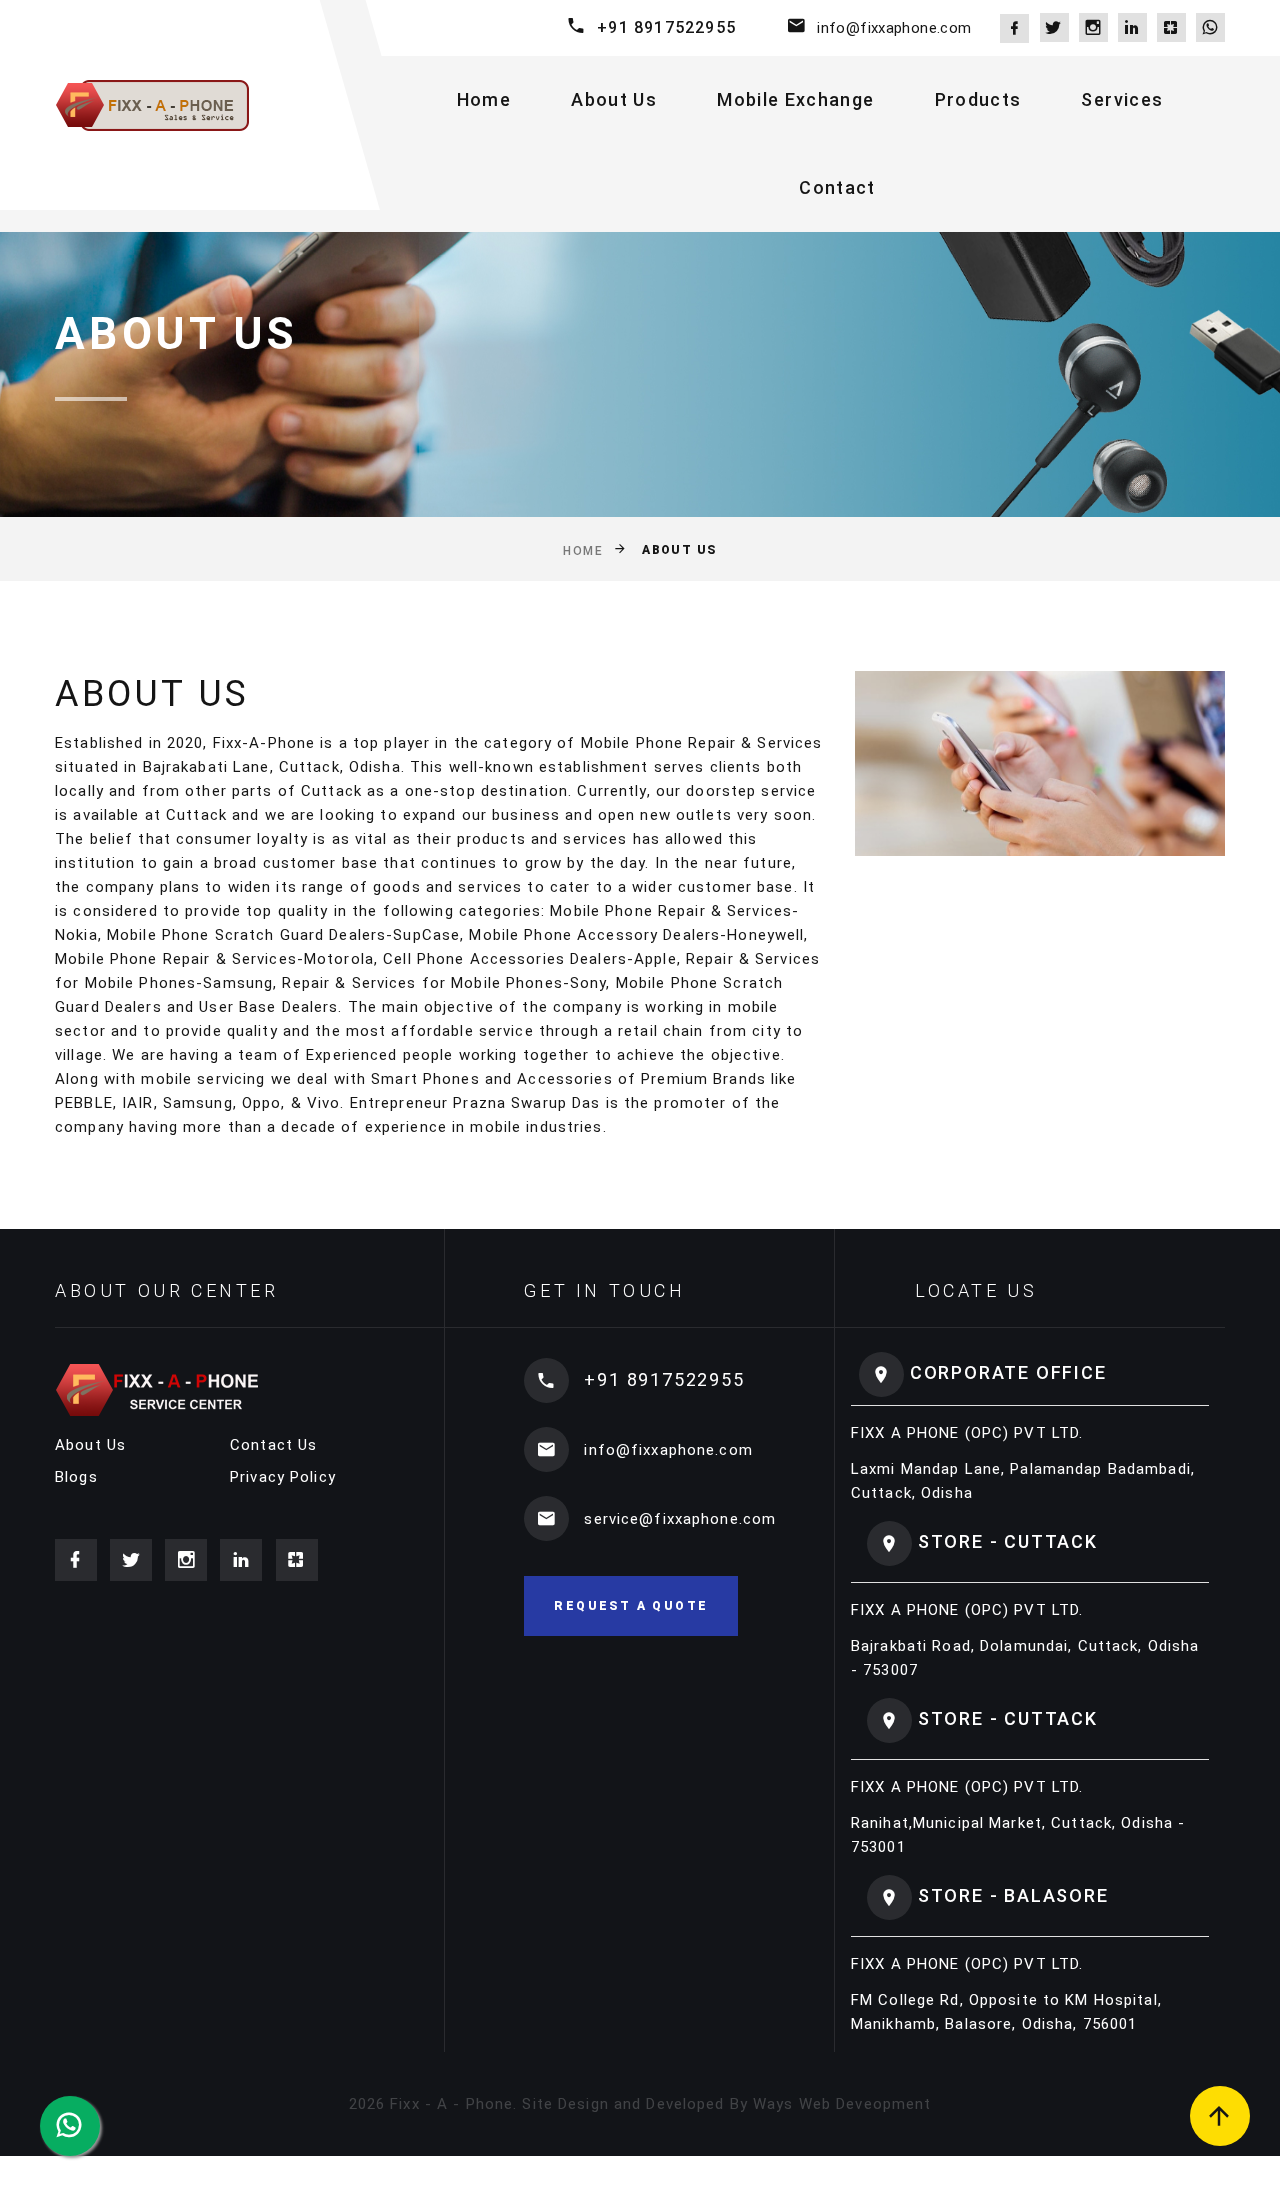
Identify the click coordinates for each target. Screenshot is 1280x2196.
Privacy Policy (283, 1477)
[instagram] (1093, 27)
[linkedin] (1132, 27)
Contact (837, 187)
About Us (614, 99)
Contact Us (273, 1445)
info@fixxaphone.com (894, 28)
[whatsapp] (1210, 27)
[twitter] (1054, 27)
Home (484, 99)
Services (1122, 99)
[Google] (1171, 27)
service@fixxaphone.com (680, 1519)
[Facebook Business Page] (1014, 28)
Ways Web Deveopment (842, 2104)
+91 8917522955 (666, 27)
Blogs (76, 1477)
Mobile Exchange (795, 99)
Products (978, 99)
